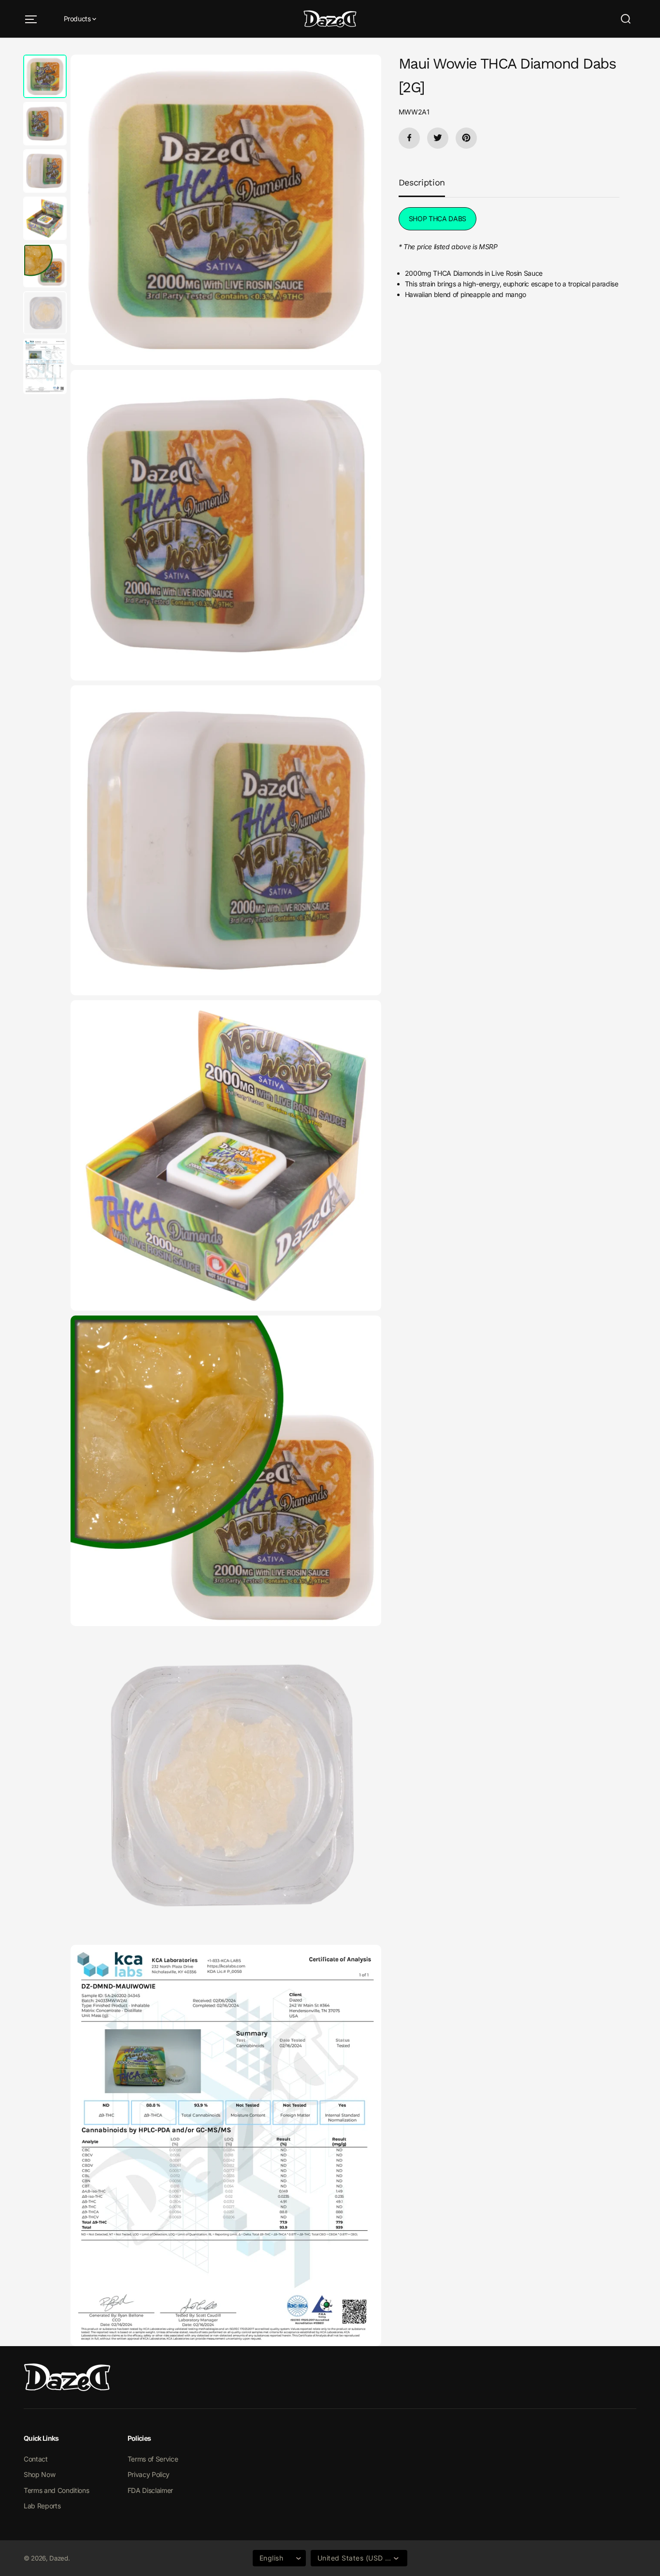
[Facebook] (409, 138)
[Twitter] (438, 138)
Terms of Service (153, 2459)
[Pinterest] (466, 138)
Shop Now (39, 2474)
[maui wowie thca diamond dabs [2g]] (226, 210)
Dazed (58, 2558)
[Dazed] (330, 19)
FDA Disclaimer (150, 2490)
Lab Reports (42, 2506)
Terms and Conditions (56, 2490)
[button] (31, 19)
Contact (36, 2459)
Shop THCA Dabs (438, 219)
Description (422, 182)
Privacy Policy (149, 2474)
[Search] (626, 19)
